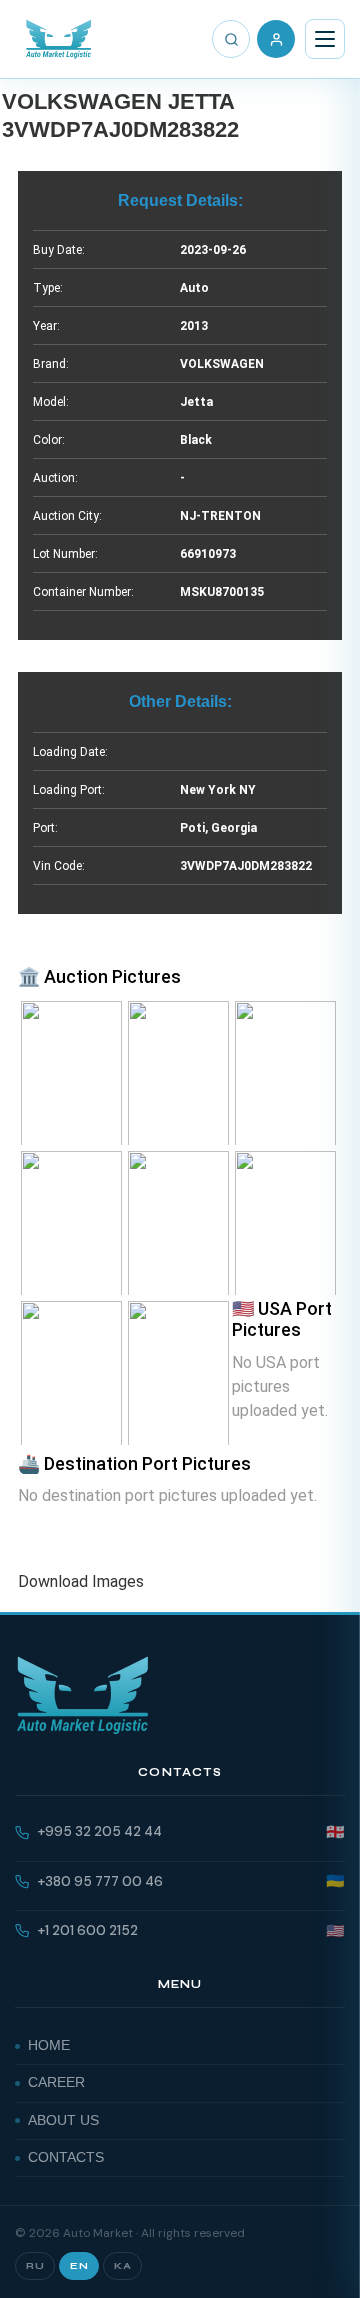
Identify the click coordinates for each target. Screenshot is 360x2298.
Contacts (66, 2157)
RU (35, 2266)
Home (49, 2045)
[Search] (231, 39)
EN (79, 2266)
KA (122, 2266)
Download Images (81, 1581)
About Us (63, 2120)
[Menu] (325, 39)
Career (56, 2082)
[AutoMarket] (58, 39)
